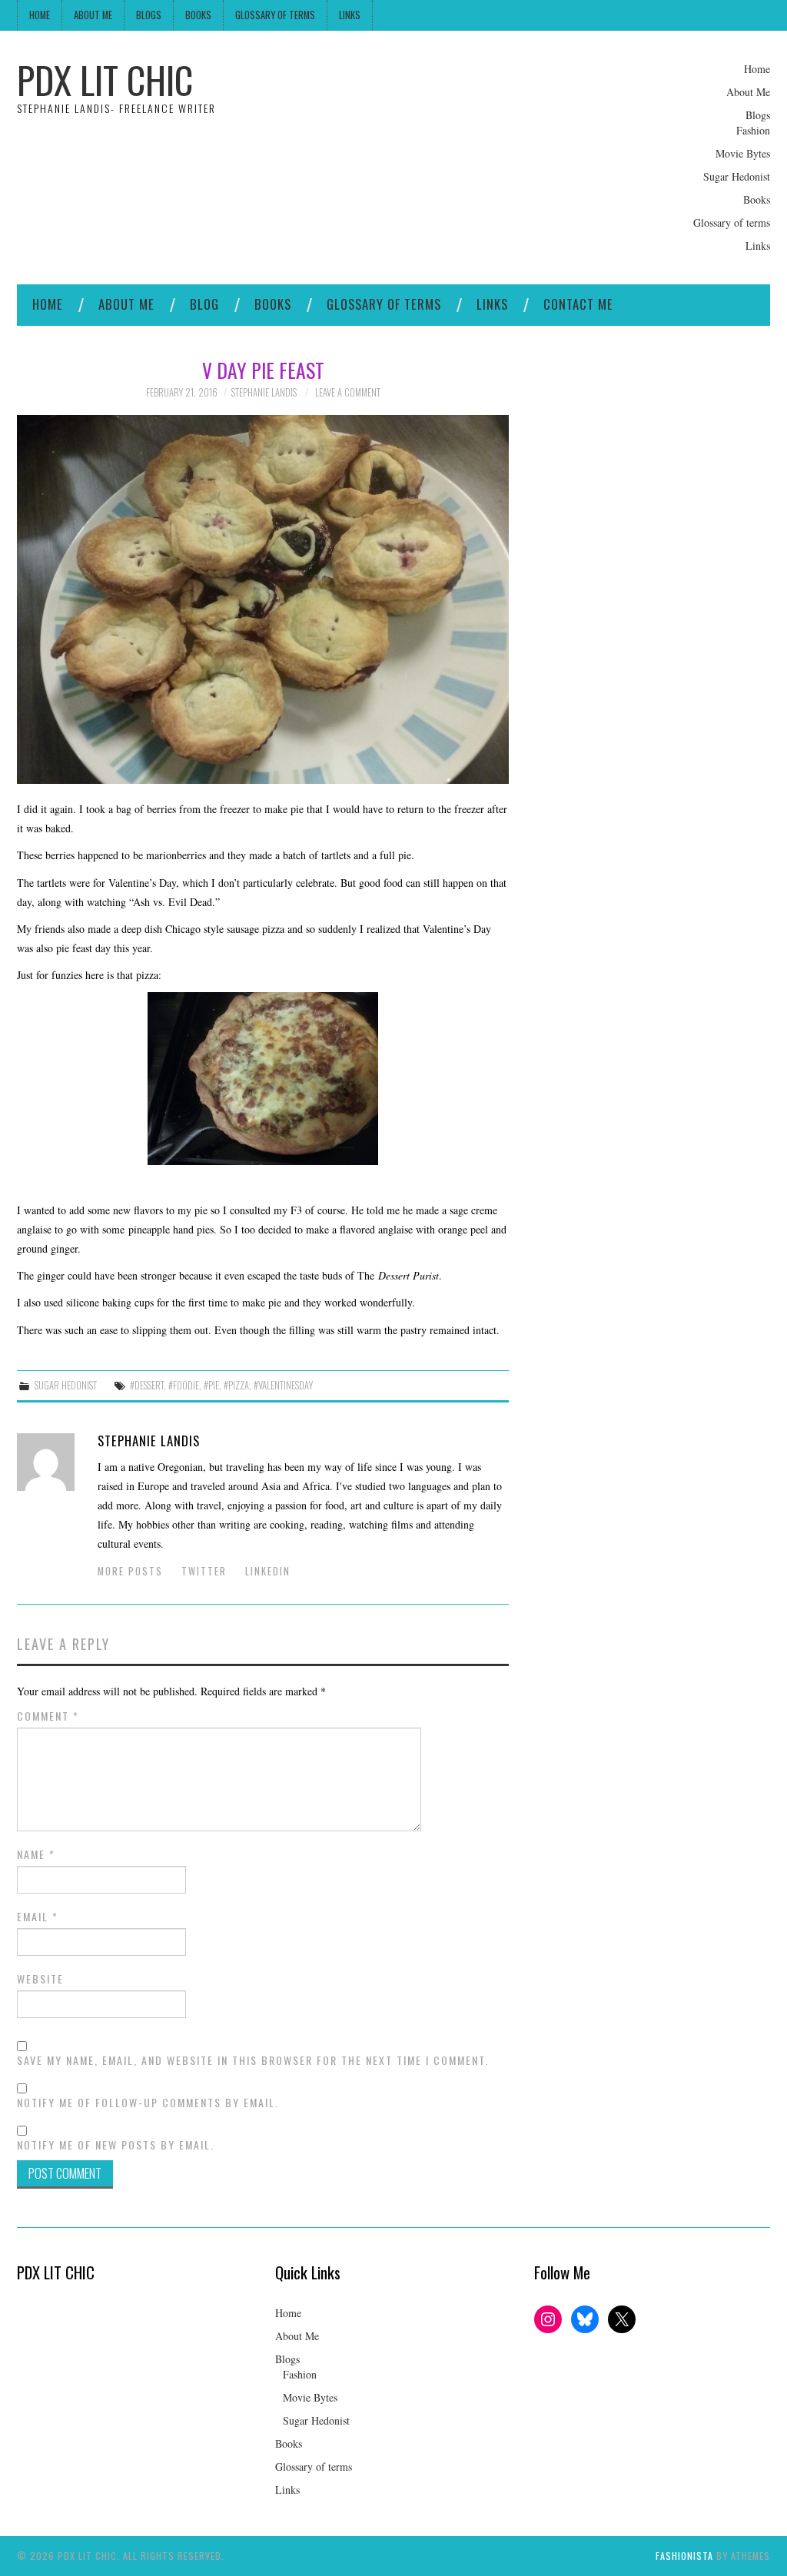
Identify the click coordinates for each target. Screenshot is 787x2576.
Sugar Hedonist (737, 176)
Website (40, 1979)
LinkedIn (268, 1571)
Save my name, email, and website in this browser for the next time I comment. (253, 2060)
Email (38, 1917)
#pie (211, 1385)
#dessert (147, 1385)
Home (40, 15)
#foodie (184, 1385)
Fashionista (684, 2556)
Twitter (204, 1571)
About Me (93, 15)
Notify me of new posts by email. (116, 2145)
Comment (48, 1716)
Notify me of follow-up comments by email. (148, 2103)
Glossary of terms (275, 15)
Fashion (753, 130)
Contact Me (578, 304)
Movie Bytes (743, 153)
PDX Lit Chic (105, 80)
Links (350, 15)
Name (36, 1854)
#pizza (236, 1385)
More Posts (130, 1571)
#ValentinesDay (283, 1385)
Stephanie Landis (264, 392)
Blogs (149, 15)
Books (198, 15)
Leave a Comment (348, 392)
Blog (204, 304)
